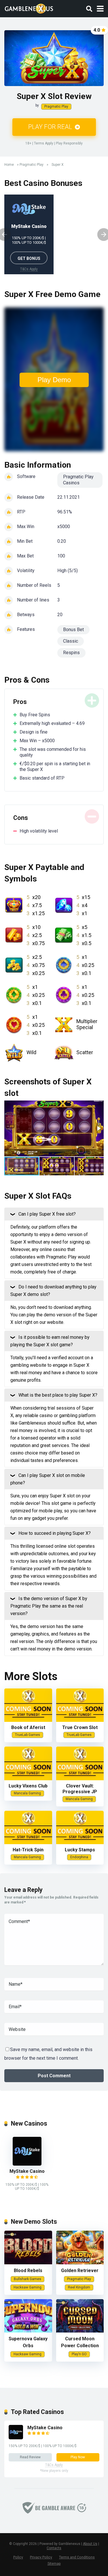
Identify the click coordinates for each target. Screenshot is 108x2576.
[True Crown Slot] (80, 1720)
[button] (98, 1128)
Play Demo (54, 380)
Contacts (54, 2548)
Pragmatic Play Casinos (78, 480)
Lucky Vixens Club (28, 1786)
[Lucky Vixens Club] (28, 1779)
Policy (18, 2557)
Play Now (78, 2457)
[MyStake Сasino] (27, 2164)
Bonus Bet (73, 630)
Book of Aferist (28, 1727)
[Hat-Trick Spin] (28, 1843)
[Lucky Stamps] (80, 1843)
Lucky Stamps (80, 1850)
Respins (71, 653)
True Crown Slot (80, 1727)
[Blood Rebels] (28, 2263)
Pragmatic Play (56, 106)
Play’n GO (79, 2354)
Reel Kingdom (79, 2287)
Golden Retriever (80, 2271)
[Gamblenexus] (29, 8)
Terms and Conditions (77, 2557)
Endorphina (79, 1857)
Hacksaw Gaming (28, 2287)
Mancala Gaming (27, 1793)
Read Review (30, 2457)
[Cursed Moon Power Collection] (80, 2331)
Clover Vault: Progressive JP (80, 1789)
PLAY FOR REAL (51, 127)
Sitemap (54, 2563)
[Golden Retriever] (80, 2263)
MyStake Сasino (29, 226)
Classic (71, 641)
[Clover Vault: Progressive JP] (80, 1779)
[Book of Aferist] (28, 1720)
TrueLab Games (28, 1735)
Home (9, 165)
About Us (90, 2544)
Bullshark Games (28, 2279)
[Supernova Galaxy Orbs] (28, 2331)
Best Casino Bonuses (43, 183)
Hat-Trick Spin (28, 1850)
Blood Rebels (28, 2271)
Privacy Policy (41, 2557)
